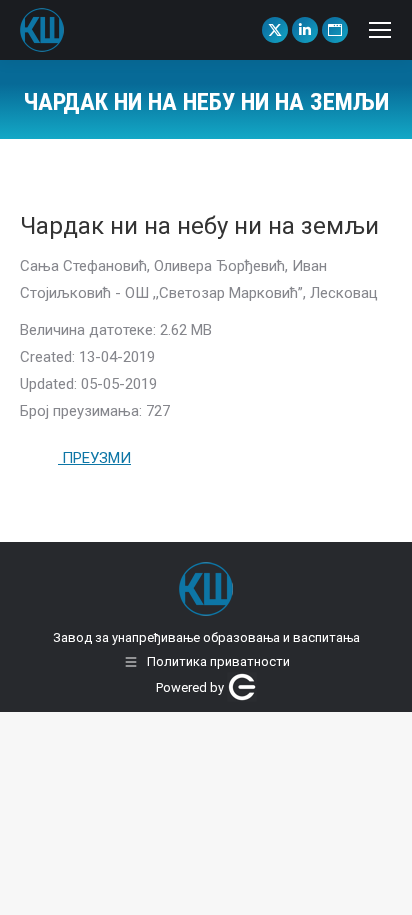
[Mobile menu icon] (380, 30)
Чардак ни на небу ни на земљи (199, 226)
